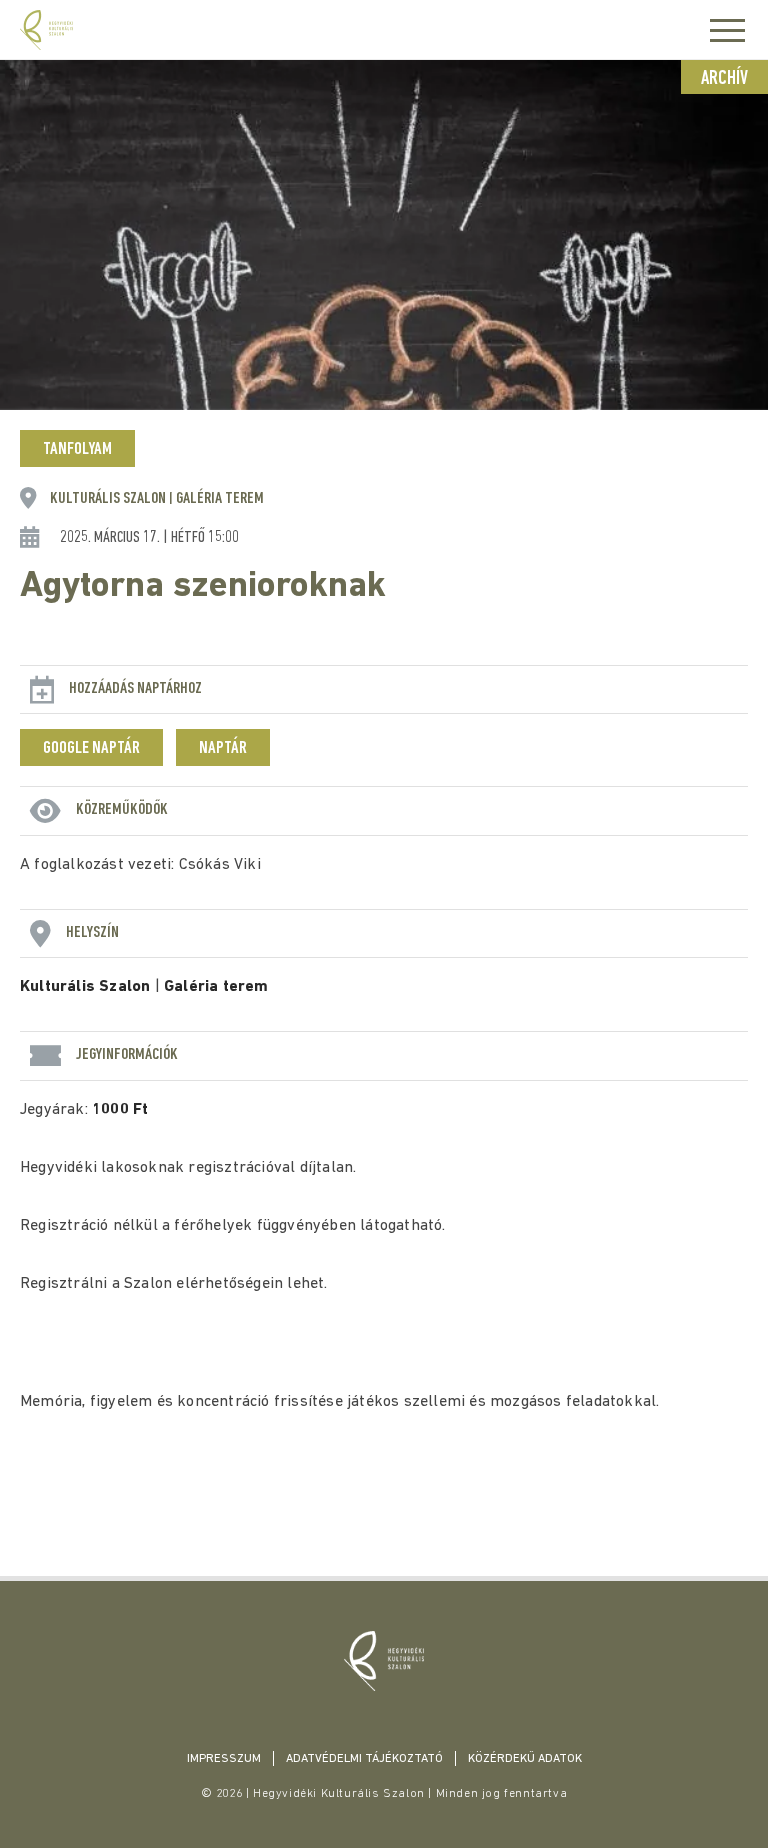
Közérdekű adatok (525, 1759)
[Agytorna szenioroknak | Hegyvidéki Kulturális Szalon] (384, 1661)
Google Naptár (91, 749)
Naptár (223, 749)
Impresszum (224, 1759)
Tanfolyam (77, 450)
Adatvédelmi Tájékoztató (364, 1759)
